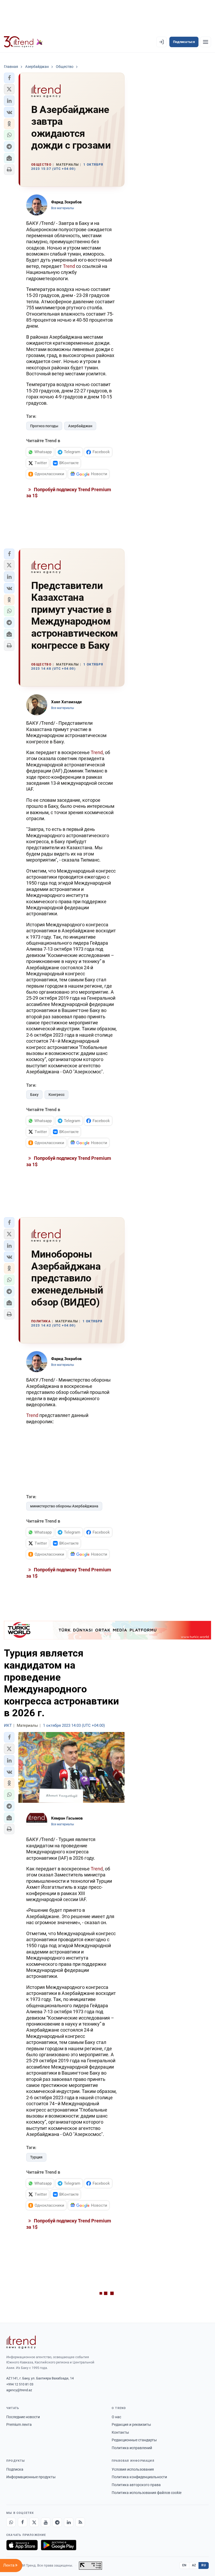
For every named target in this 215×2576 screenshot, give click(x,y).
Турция (36, 2157)
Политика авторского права (136, 2485)
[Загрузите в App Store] (22, 2545)
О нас (116, 2417)
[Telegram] (57, 2522)
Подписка (15, 2469)
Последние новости (23, 2417)
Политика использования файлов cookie (147, 2493)
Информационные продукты (31, 2477)
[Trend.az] (23, 42)
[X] (34, 2522)
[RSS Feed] (80, 2522)
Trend (69, 266)
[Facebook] (23, 2522)
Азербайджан (80, 426)
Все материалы (63, 208)
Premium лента (19, 2425)
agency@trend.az (19, 2390)
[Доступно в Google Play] (59, 2545)
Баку (34, 1095)
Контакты (120, 2432)
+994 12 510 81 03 (20, 2384)
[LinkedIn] (69, 2522)
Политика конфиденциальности (139, 2477)
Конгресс (57, 1095)
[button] (9, 78)
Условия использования (133, 2469)
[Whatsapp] (11, 2522)
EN (184, 2565)
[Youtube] (46, 2522)
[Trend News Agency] (21, 2342)
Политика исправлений (132, 2448)
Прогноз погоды (44, 426)
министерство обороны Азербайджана (64, 1506)
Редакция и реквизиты (131, 2425)
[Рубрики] (206, 42)
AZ (194, 2565)
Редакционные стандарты (134, 2440)
